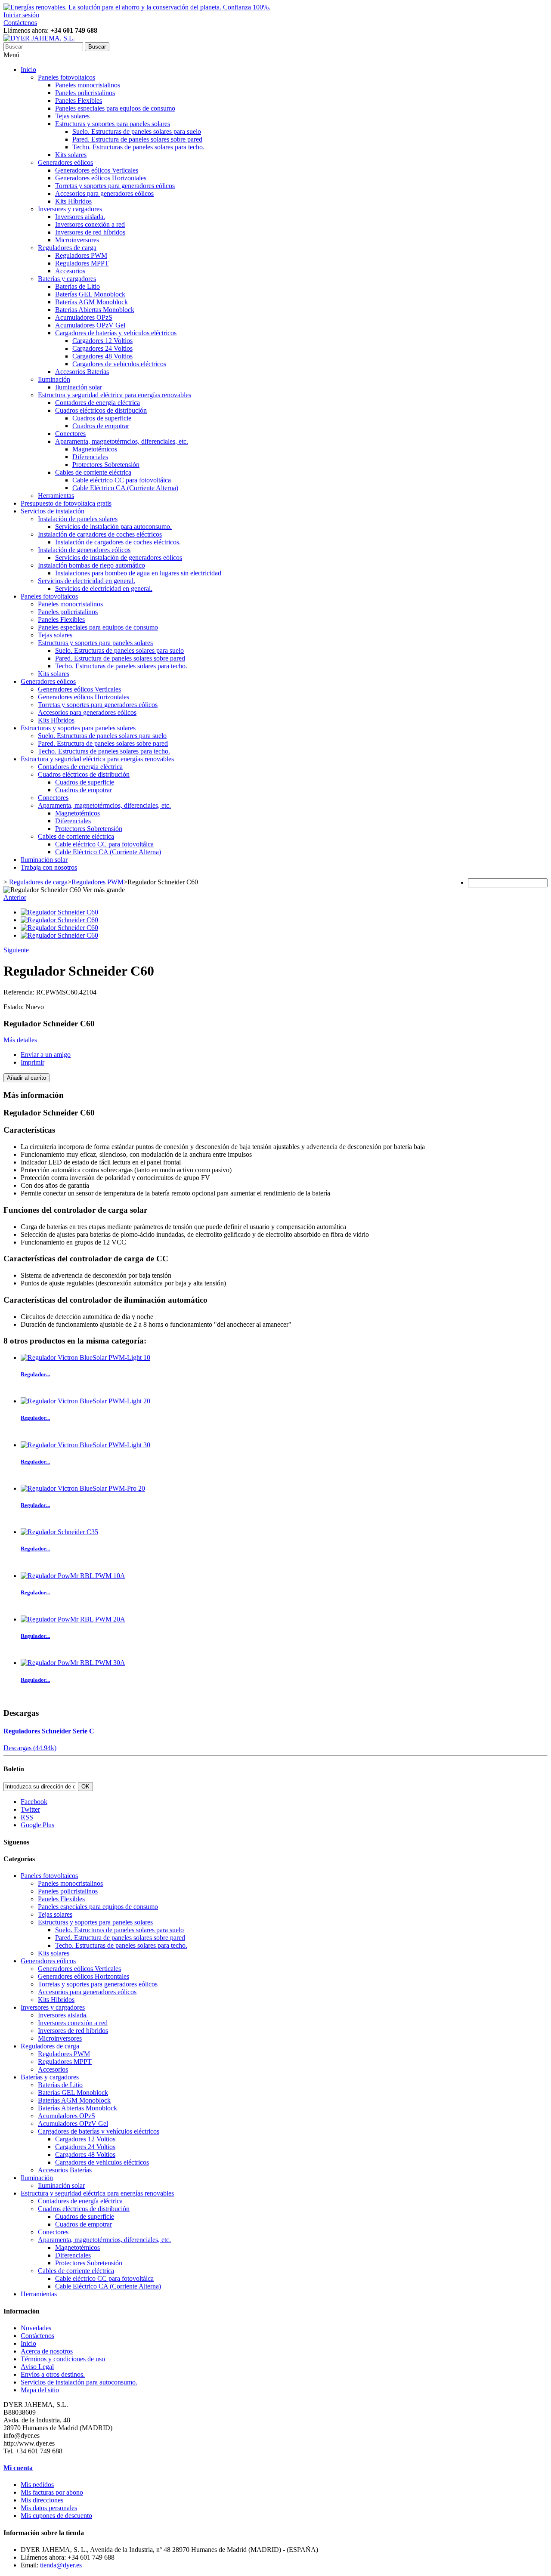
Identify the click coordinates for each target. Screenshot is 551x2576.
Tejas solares (72, 116)
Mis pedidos (37, 2485)
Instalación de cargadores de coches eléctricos (100, 534)
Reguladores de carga (67, 248)
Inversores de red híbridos (90, 232)
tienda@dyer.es (61, 2565)
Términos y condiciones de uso (63, 2359)
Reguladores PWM (81, 255)
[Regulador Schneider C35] (59, 1532)
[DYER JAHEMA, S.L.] (39, 38)
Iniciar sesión (21, 15)
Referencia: (20, 992)
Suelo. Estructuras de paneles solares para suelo (137, 131)
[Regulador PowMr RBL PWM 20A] (73, 1619)
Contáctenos (20, 23)
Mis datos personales (49, 2508)
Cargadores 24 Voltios (102, 348)
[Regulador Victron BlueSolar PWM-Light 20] (85, 1401)
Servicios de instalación (53, 511)
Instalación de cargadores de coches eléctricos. (118, 542)
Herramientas (56, 496)
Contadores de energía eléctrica (98, 403)
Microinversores (77, 240)
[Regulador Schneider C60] (59, 912)
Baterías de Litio (77, 286)
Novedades (36, 2328)
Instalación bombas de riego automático (91, 565)
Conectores (70, 434)
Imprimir (33, 1062)
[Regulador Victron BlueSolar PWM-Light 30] (85, 1445)
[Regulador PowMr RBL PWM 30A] (73, 1663)
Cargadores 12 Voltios (102, 341)
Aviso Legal (37, 2367)
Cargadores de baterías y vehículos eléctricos (116, 333)
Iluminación (54, 379)
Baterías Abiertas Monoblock (95, 310)
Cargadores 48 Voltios (102, 356)
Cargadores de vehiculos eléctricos (119, 364)
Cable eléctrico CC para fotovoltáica (122, 480)
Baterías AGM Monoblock (91, 302)
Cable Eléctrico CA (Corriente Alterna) (125, 488)
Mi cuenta (18, 2468)
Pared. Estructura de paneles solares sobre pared (137, 139)
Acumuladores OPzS (84, 317)
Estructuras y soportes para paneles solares (113, 124)
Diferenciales (90, 457)
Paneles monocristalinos (88, 85)
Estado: (14, 1007)
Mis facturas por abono (52, 2492)
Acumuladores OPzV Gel (90, 325)
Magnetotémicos (95, 449)
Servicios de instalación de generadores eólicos (119, 558)
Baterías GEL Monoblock (90, 294)
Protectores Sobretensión (106, 465)
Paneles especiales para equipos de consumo (115, 108)
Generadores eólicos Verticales (97, 170)
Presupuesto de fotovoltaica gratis (66, 503)
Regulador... (35, 1374)
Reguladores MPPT (82, 263)
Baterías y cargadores (67, 279)
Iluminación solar (79, 387)
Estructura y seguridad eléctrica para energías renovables (115, 395)
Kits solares (71, 155)
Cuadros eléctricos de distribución (101, 410)
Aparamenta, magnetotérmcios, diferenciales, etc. (122, 441)
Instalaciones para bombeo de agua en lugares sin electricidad (138, 573)
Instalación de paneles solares (78, 519)
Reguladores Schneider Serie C (49, 1731)
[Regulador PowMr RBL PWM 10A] (73, 1576)
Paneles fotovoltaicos (67, 77)
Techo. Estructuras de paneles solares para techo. (138, 147)
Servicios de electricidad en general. (87, 581)
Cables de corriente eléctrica (93, 472)
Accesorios (70, 271)
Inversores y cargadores (70, 209)
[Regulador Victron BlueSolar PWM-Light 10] (85, 1357)
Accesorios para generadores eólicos (104, 193)
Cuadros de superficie (102, 418)
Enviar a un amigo (46, 1055)
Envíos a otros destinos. (53, 2374)
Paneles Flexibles (79, 100)
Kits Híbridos (73, 201)
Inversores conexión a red (90, 224)
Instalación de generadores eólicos (84, 550)
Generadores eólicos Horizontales (101, 178)
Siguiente (16, 950)
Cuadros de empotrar (101, 426)
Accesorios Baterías (82, 372)
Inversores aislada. (80, 217)
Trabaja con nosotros (49, 867)
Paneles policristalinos (85, 93)
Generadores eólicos (65, 162)
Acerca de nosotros (47, 2351)
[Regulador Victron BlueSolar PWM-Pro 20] (83, 1488)
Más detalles (20, 1040)
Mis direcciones (42, 2500)
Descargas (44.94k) (30, 1748)
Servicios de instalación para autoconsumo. (113, 527)
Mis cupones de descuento (56, 2516)
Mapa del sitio (40, 2390)
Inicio (28, 69)
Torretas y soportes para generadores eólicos (115, 186)
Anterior (15, 897)
